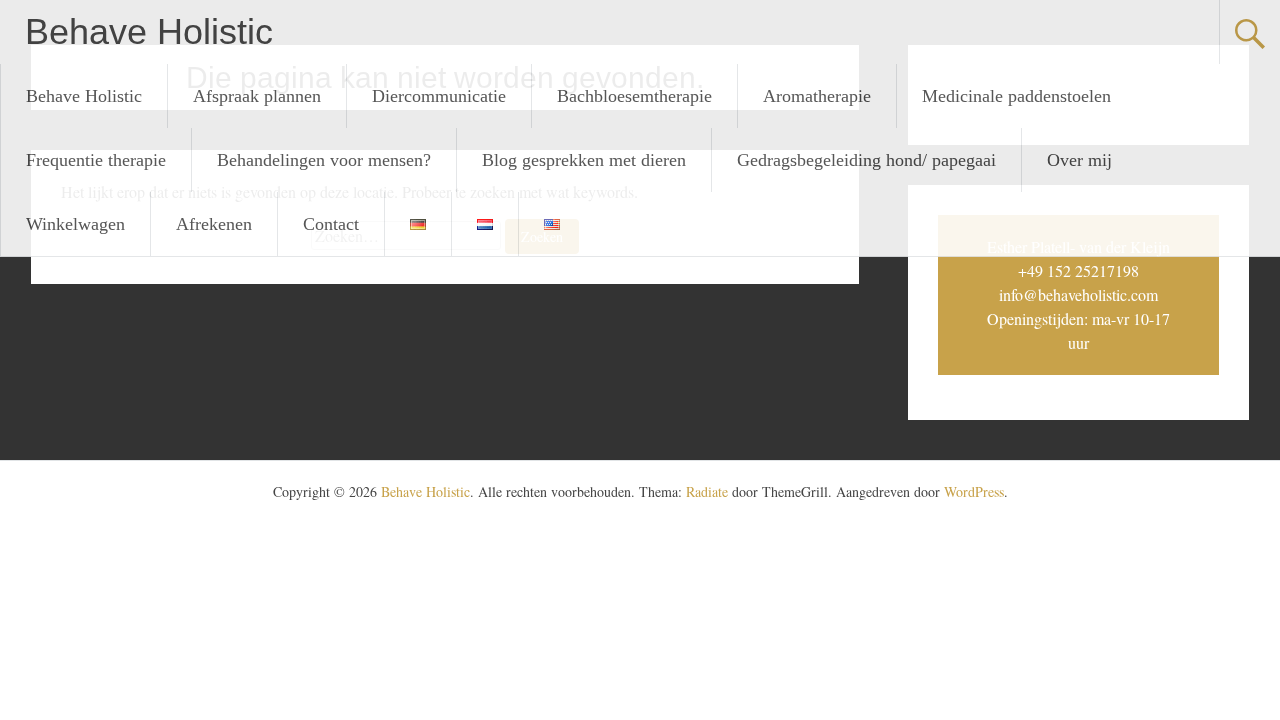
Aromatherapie (817, 96)
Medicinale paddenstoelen (1016, 96)
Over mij (1079, 160)
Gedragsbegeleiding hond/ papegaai (866, 160)
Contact (331, 224)
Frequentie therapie (96, 160)
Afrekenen (214, 224)
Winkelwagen (75, 224)
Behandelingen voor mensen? (324, 160)
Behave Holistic (149, 31)
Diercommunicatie (439, 96)
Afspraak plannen (257, 96)
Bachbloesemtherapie (634, 96)
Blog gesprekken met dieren (584, 160)
